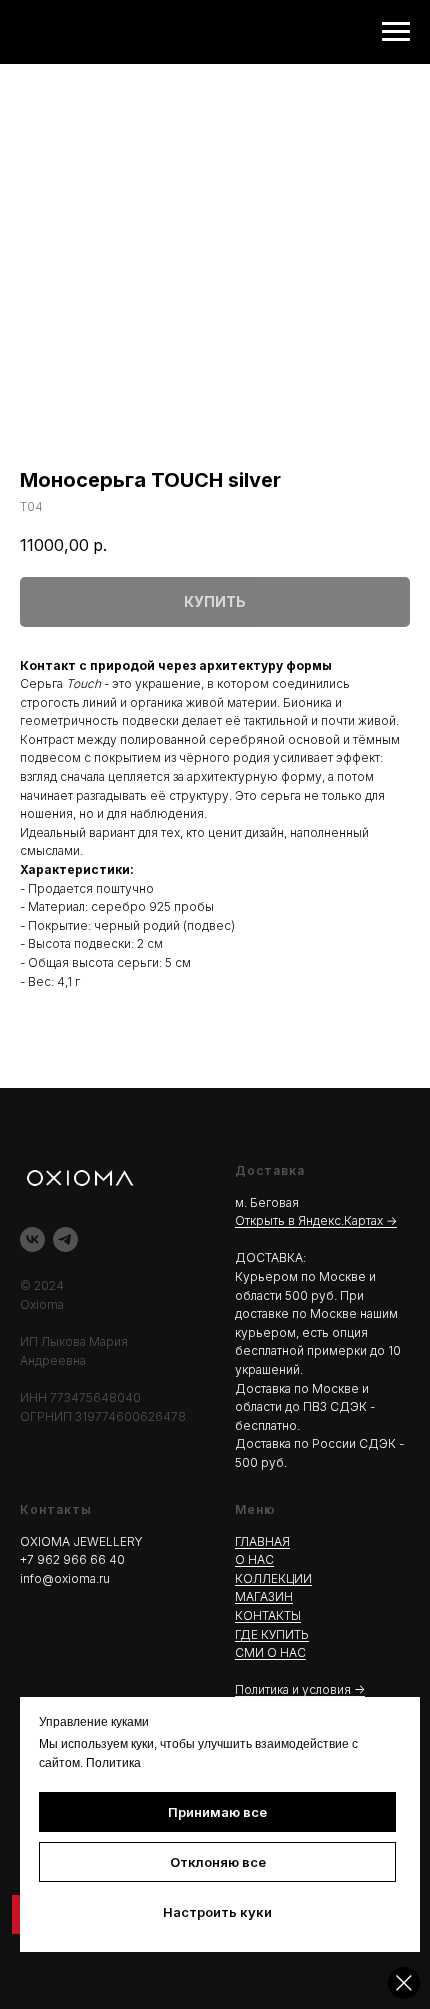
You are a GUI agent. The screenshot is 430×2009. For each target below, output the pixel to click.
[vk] (32, 1239)
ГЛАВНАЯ (262, 1541)
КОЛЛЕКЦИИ (273, 1578)
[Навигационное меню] (396, 32)
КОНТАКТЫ (268, 1615)
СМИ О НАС (270, 1652)
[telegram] (65, 1239)
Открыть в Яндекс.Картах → (316, 1220)
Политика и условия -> (300, 1689)
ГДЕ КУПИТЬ (272, 1634)
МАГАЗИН (264, 1596)
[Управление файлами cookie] (404, 1983)
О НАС (254, 1559)
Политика (113, 1763)
